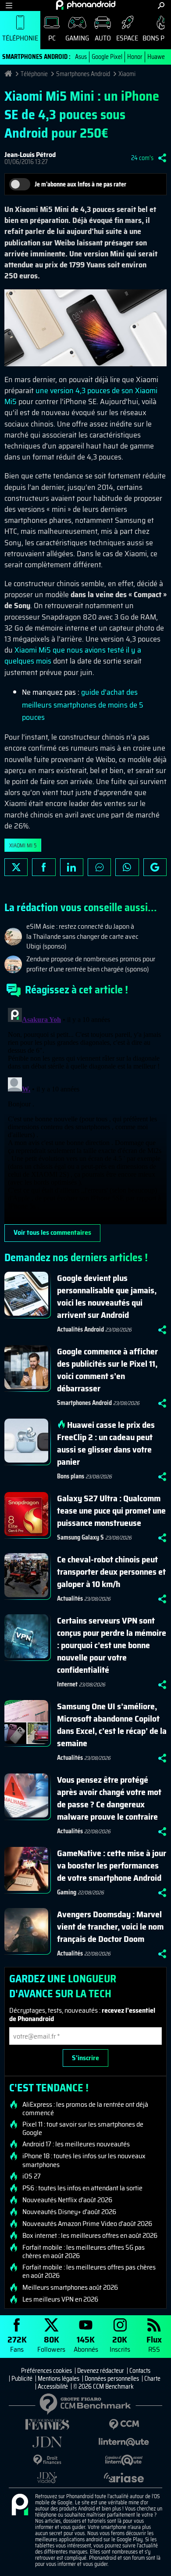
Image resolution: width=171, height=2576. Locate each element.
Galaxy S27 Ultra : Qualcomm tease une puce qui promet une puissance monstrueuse (111, 1511)
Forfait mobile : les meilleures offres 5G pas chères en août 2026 (84, 2251)
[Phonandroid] (20, 2505)
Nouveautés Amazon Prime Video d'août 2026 (87, 2224)
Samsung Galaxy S (80, 1537)
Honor (135, 57)
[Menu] (9, 5)
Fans (17, 2344)
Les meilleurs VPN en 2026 (60, 2299)
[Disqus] (85, 1114)
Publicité (22, 2379)
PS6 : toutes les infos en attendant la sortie (82, 2188)
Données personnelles (112, 2379)
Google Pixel (107, 57)
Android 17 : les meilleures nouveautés (76, 2144)
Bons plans (71, 1476)
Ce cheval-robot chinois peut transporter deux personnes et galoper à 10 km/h (111, 1572)
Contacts (140, 2371)
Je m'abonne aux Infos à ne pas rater (80, 184)
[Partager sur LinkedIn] (72, 867)
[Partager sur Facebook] (44, 867)
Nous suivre (155, 867)
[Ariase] (124, 2477)
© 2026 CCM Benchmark (103, 2386)
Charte (152, 2379)
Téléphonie (20, 38)
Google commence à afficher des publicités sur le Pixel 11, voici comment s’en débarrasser (107, 1370)
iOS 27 (32, 2176)
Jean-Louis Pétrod (30, 155)
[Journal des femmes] (47, 2425)
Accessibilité (53, 2386)
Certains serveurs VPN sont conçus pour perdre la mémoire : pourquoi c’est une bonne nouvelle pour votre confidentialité (112, 1645)
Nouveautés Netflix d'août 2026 (67, 2200)
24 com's (142, 158)
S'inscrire (85, 2058)
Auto (103, 38)
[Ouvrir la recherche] (161, 5)
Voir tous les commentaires (52, 1232)
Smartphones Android (83, 74)
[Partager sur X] (16, 867)
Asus (81, 57)
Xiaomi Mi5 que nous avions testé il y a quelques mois (73, 655)
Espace (127, 38)
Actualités (70, 1598)
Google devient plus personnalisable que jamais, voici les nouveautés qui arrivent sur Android (107, 1296)
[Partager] (162, 158)
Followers (51, 2344)
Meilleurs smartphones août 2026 (70, 2288)
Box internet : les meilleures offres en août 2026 (90, 2236)
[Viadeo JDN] (47, 2478)
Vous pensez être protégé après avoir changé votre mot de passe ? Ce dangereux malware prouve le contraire (109, 1798)
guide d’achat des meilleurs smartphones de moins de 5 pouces (83, 705)
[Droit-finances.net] (47, 2460)
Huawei (157, 57)
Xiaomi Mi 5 (23, 845)
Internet (67, 1684)
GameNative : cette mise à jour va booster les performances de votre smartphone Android (112, 1865)
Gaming (77, 38)
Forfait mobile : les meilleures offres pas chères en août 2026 (89, 2271)
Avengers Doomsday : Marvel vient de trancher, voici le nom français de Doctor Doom (110, 1927)
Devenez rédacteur (101, 2371)
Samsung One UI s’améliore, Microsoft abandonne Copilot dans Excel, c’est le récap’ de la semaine (112, 1725)
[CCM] (124, 2425)
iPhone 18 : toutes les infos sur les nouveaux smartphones (84, 2160)
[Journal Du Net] (47, 2442)
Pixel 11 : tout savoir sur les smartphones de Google (83, 2128)
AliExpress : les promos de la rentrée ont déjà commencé (85, 2109)
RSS (154, 2344)
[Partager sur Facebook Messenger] (99, 867)
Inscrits (120, 2344)
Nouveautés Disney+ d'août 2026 (69, 2212)
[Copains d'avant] (124, 2460)
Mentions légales (59, 2379)
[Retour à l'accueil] (86, 5)
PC (52, 38)
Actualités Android (80, 1329)
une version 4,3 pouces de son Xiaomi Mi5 (81, 396)
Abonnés (86, 2344)
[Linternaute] (124, 2442)
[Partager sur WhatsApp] (127, 867)
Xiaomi (127, 74)
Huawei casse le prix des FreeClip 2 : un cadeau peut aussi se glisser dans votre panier (106, 1443)
